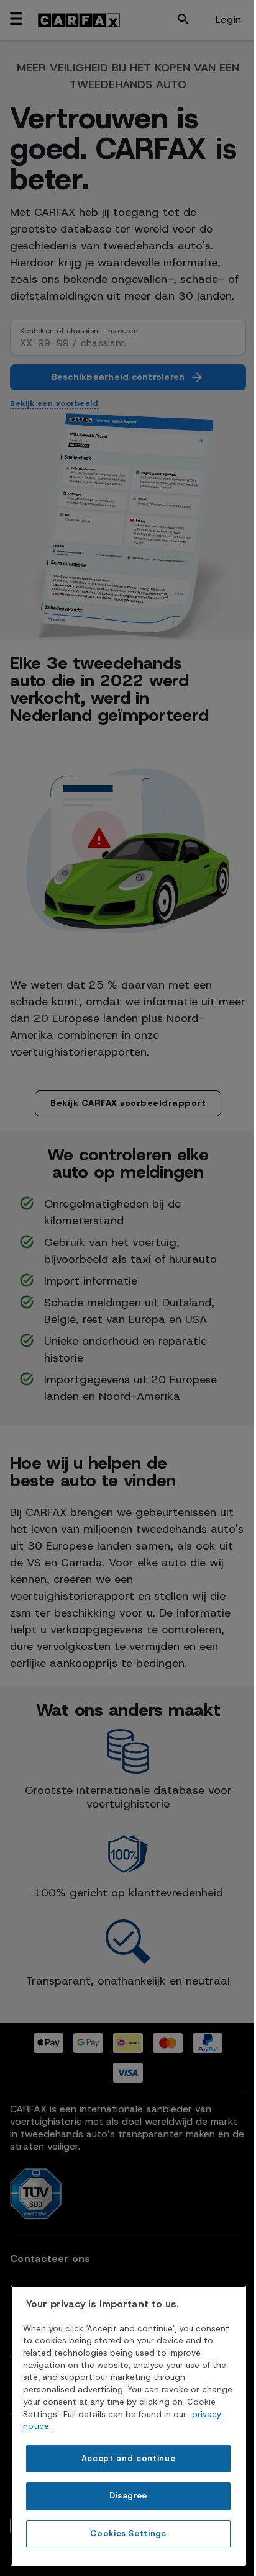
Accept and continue (128, 2458)
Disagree (128, 2496)
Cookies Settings (128, 2533)
